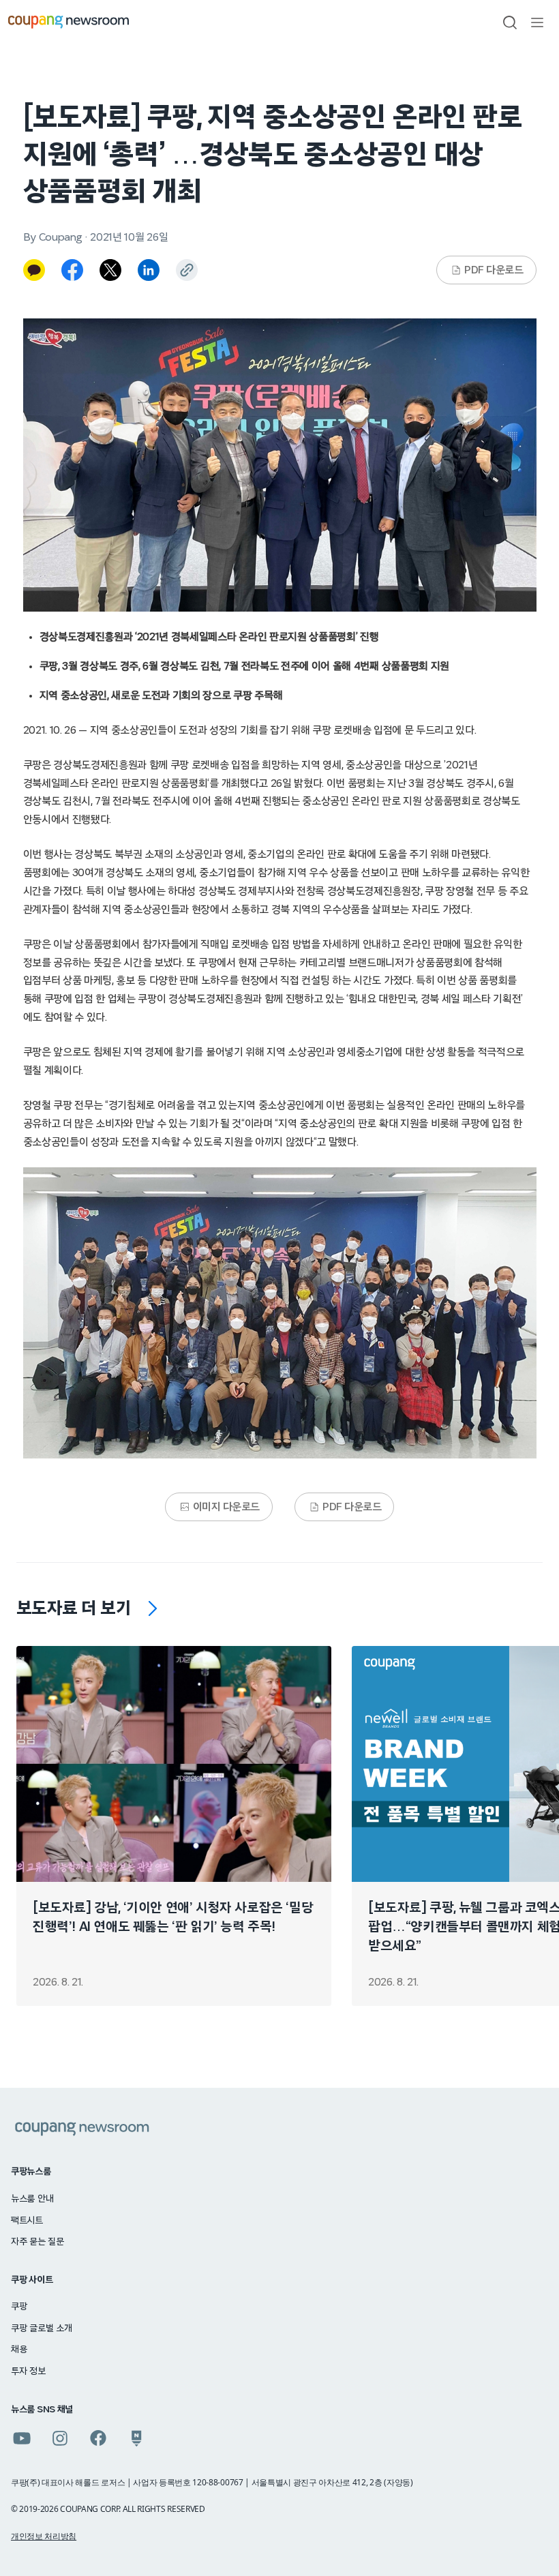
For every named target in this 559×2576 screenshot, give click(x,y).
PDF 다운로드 (494, 270)
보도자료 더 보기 (74, 1608)
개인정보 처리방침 (44, 2536)
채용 (19, 2350)
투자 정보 (28, 2371)
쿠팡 (19, 2307)
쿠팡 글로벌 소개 (41, 2328)
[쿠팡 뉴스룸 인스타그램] (60, 2438)
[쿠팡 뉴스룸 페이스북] (98, 2438)
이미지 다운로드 (226, 1507)
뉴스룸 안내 (32, 2199)
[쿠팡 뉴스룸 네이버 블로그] (136, 2438)
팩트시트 (27, 2221)
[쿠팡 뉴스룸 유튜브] (22, 2438)
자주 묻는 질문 (37, 2242)
